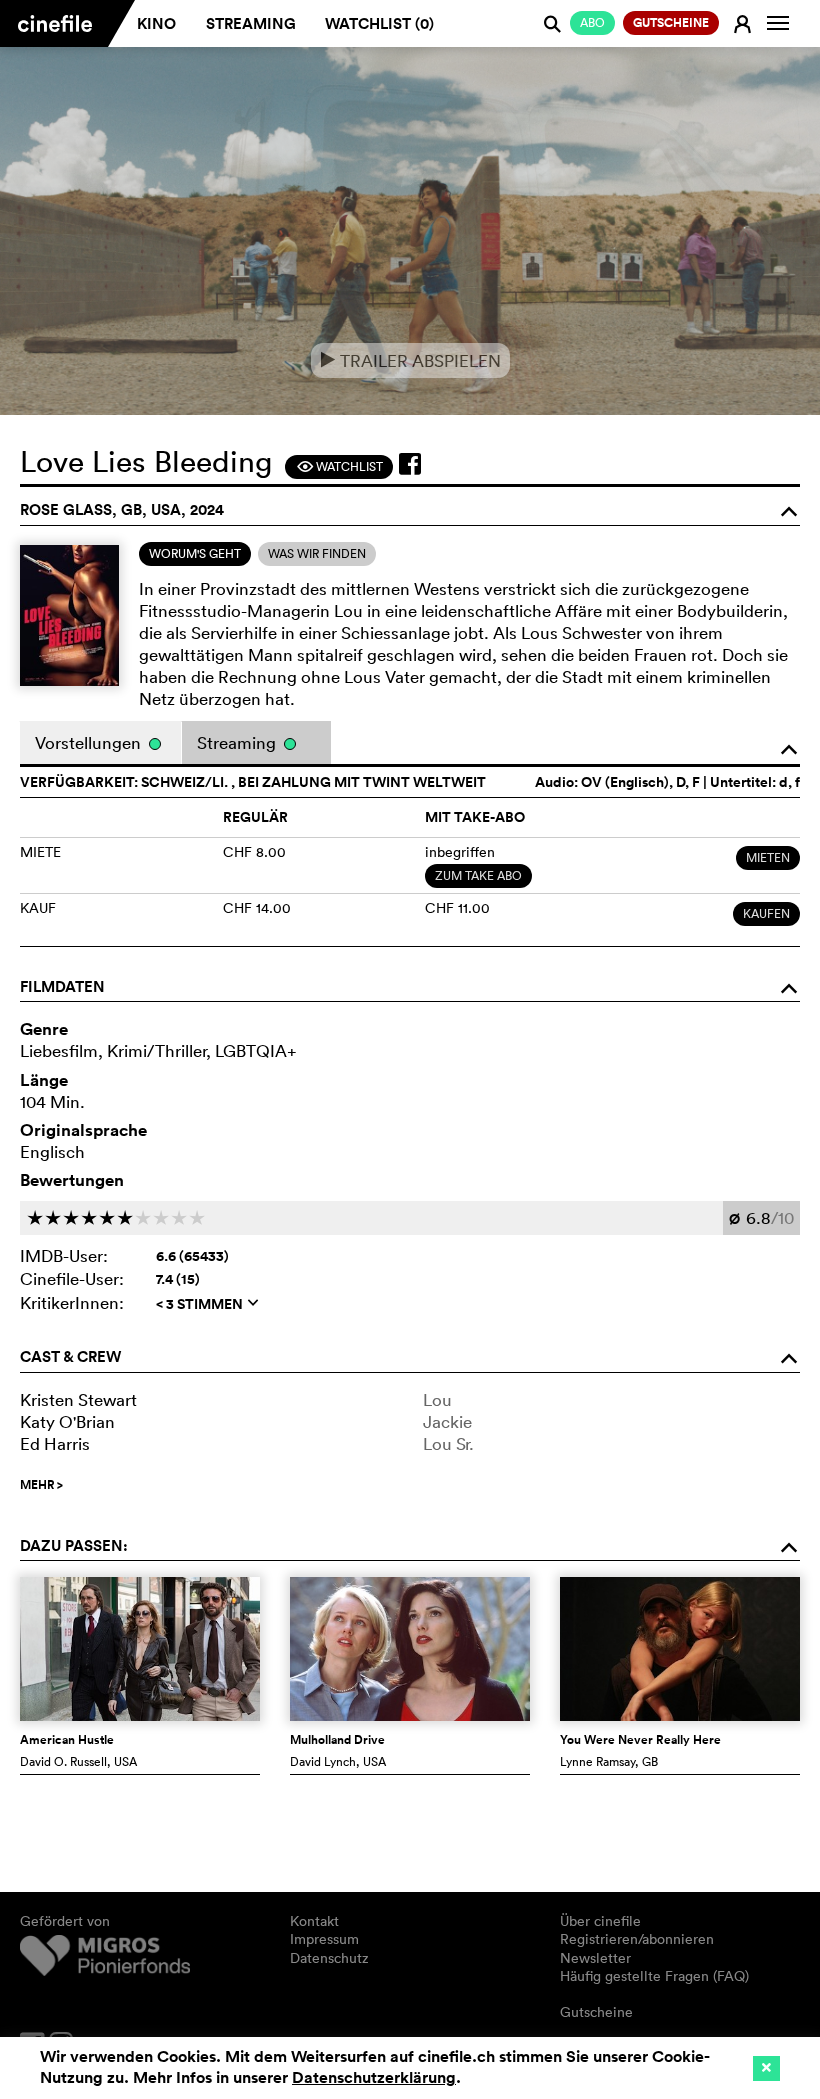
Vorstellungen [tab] (90, 742)
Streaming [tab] (238, 742)
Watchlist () (379, 23)
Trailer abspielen (410, 360)
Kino (156, 23)
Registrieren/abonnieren (637, 1939)
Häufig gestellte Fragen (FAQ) (654, 1976)
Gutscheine (596, 2012)
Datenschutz (329, 1958)
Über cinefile (600, 1921)
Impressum (324, 1939)
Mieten (768, 857)
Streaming (251, 23)
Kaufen (766, 913)
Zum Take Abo (478, 875)
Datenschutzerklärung (374, 2077)
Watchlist (339, 466)
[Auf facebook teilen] (410, 464)
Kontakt (314, 1921)
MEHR (41, 1485)
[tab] (195, 554)
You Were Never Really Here (640, 1740)
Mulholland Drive (337, 1740)
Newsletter (595, 1958)
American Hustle (67, 1740)
